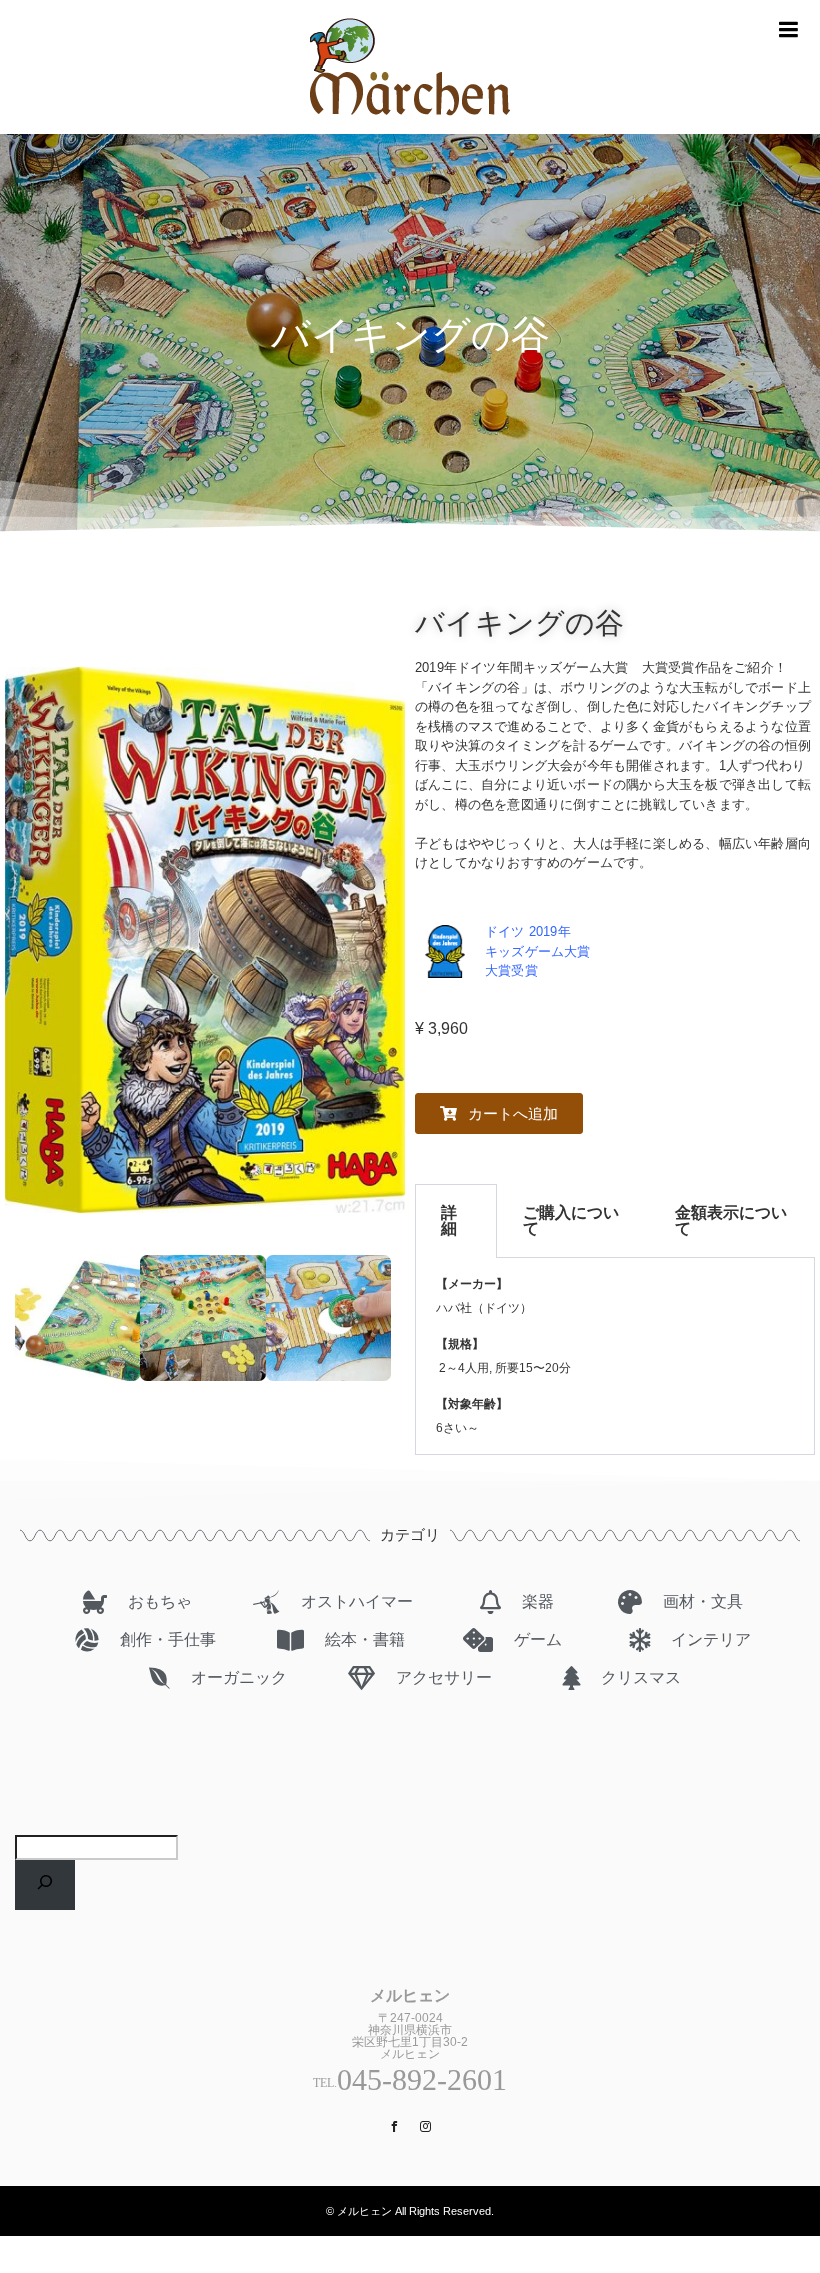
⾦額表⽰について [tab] (731, 1220)
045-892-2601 (422, 2079)
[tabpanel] (615, 1356)
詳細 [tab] (449, 1220)
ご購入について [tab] (571, 1220)
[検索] (45, 1885)
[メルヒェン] (410, 125)
